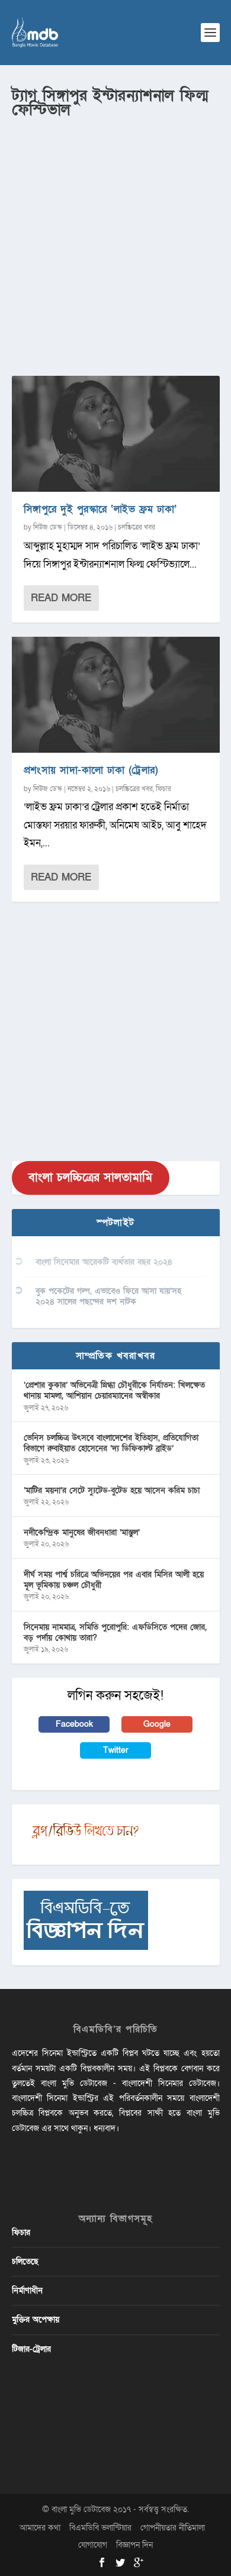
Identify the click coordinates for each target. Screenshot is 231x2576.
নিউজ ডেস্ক (48, 527)
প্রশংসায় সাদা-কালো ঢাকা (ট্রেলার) (91, 770)
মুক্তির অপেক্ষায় (36, 2319)
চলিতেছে (25, 2261)
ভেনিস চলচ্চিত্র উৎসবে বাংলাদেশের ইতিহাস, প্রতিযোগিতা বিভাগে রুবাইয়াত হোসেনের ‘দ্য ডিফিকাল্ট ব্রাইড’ (111, 1443)
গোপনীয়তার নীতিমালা (173, 2528)
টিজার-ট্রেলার (31, 2349)
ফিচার (163, 789)
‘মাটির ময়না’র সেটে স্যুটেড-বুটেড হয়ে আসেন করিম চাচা (112, 1490)
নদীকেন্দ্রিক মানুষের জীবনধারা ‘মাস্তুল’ (82, 1532)
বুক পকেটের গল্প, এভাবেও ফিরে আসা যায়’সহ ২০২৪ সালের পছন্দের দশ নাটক (108, 1296)
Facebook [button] (74, 1724)
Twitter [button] (116, 1750)
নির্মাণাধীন (27, 2290)
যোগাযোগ (93, 2545)
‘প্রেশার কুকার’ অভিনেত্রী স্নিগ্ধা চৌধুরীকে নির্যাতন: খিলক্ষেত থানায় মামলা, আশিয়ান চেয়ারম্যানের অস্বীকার (114, 1390)
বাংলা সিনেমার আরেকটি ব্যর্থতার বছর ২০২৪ (104, 1262)
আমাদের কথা (40, 2528)
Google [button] (157, 1724)
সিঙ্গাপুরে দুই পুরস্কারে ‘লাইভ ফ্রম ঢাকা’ (100, 509)
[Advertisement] (115, 243)
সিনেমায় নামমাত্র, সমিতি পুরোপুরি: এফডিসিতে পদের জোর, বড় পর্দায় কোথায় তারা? (115, 1632)
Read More (61, 598)
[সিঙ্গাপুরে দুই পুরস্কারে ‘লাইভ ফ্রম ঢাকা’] (116, 434)
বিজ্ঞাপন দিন (134, 2545)
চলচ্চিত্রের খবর (137, 527)
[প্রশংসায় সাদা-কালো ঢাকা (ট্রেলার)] (116, 695)
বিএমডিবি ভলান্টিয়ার (100, 2528)
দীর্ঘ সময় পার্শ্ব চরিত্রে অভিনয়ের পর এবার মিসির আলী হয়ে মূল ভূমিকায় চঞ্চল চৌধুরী (114, 1580)
